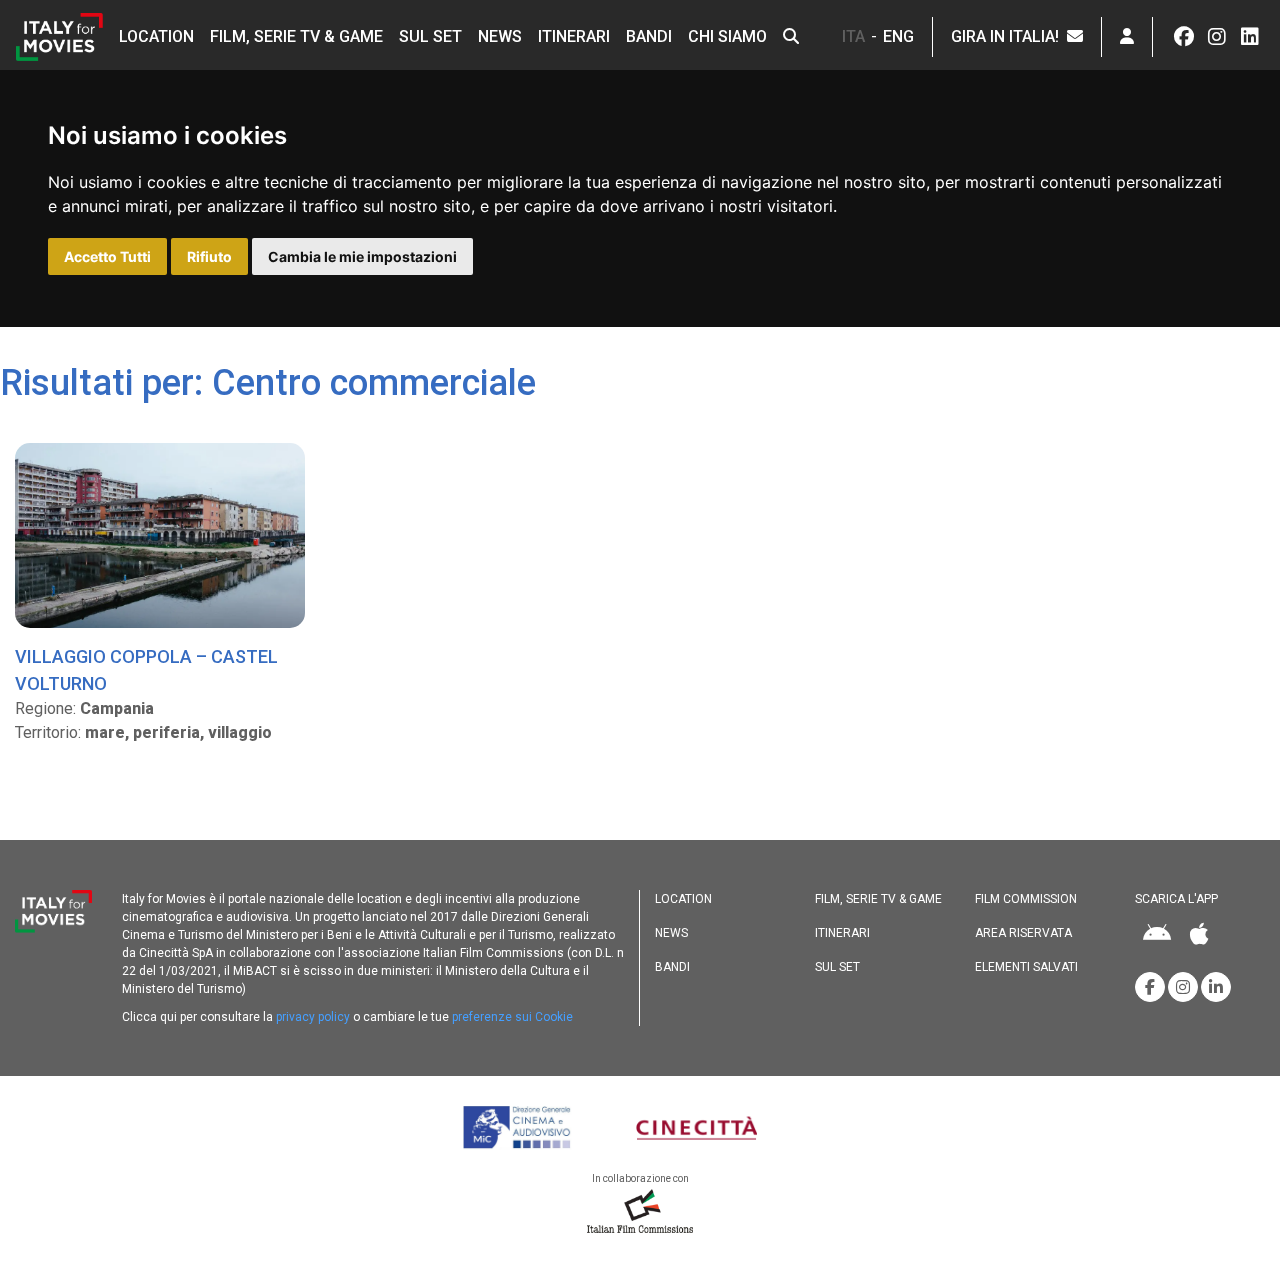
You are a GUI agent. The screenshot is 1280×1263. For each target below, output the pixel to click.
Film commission (1026, 899)
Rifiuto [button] (209, 256)
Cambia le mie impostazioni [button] (362, 256)
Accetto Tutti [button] (107, 256)
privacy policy (313, 1017)
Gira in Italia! (1009, 36)
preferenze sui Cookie (512, 1017)
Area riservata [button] (1023, 933)
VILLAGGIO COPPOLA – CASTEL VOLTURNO (146, 670)
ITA (853, 36)
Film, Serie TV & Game (296, 36)
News (500, 36)
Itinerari (574, 36)
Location (156, 36)
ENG (898, 36)
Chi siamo (727, 36)
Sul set (430, 36)
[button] (791, 37)
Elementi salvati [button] (1026, 967)
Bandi (649, 36)
